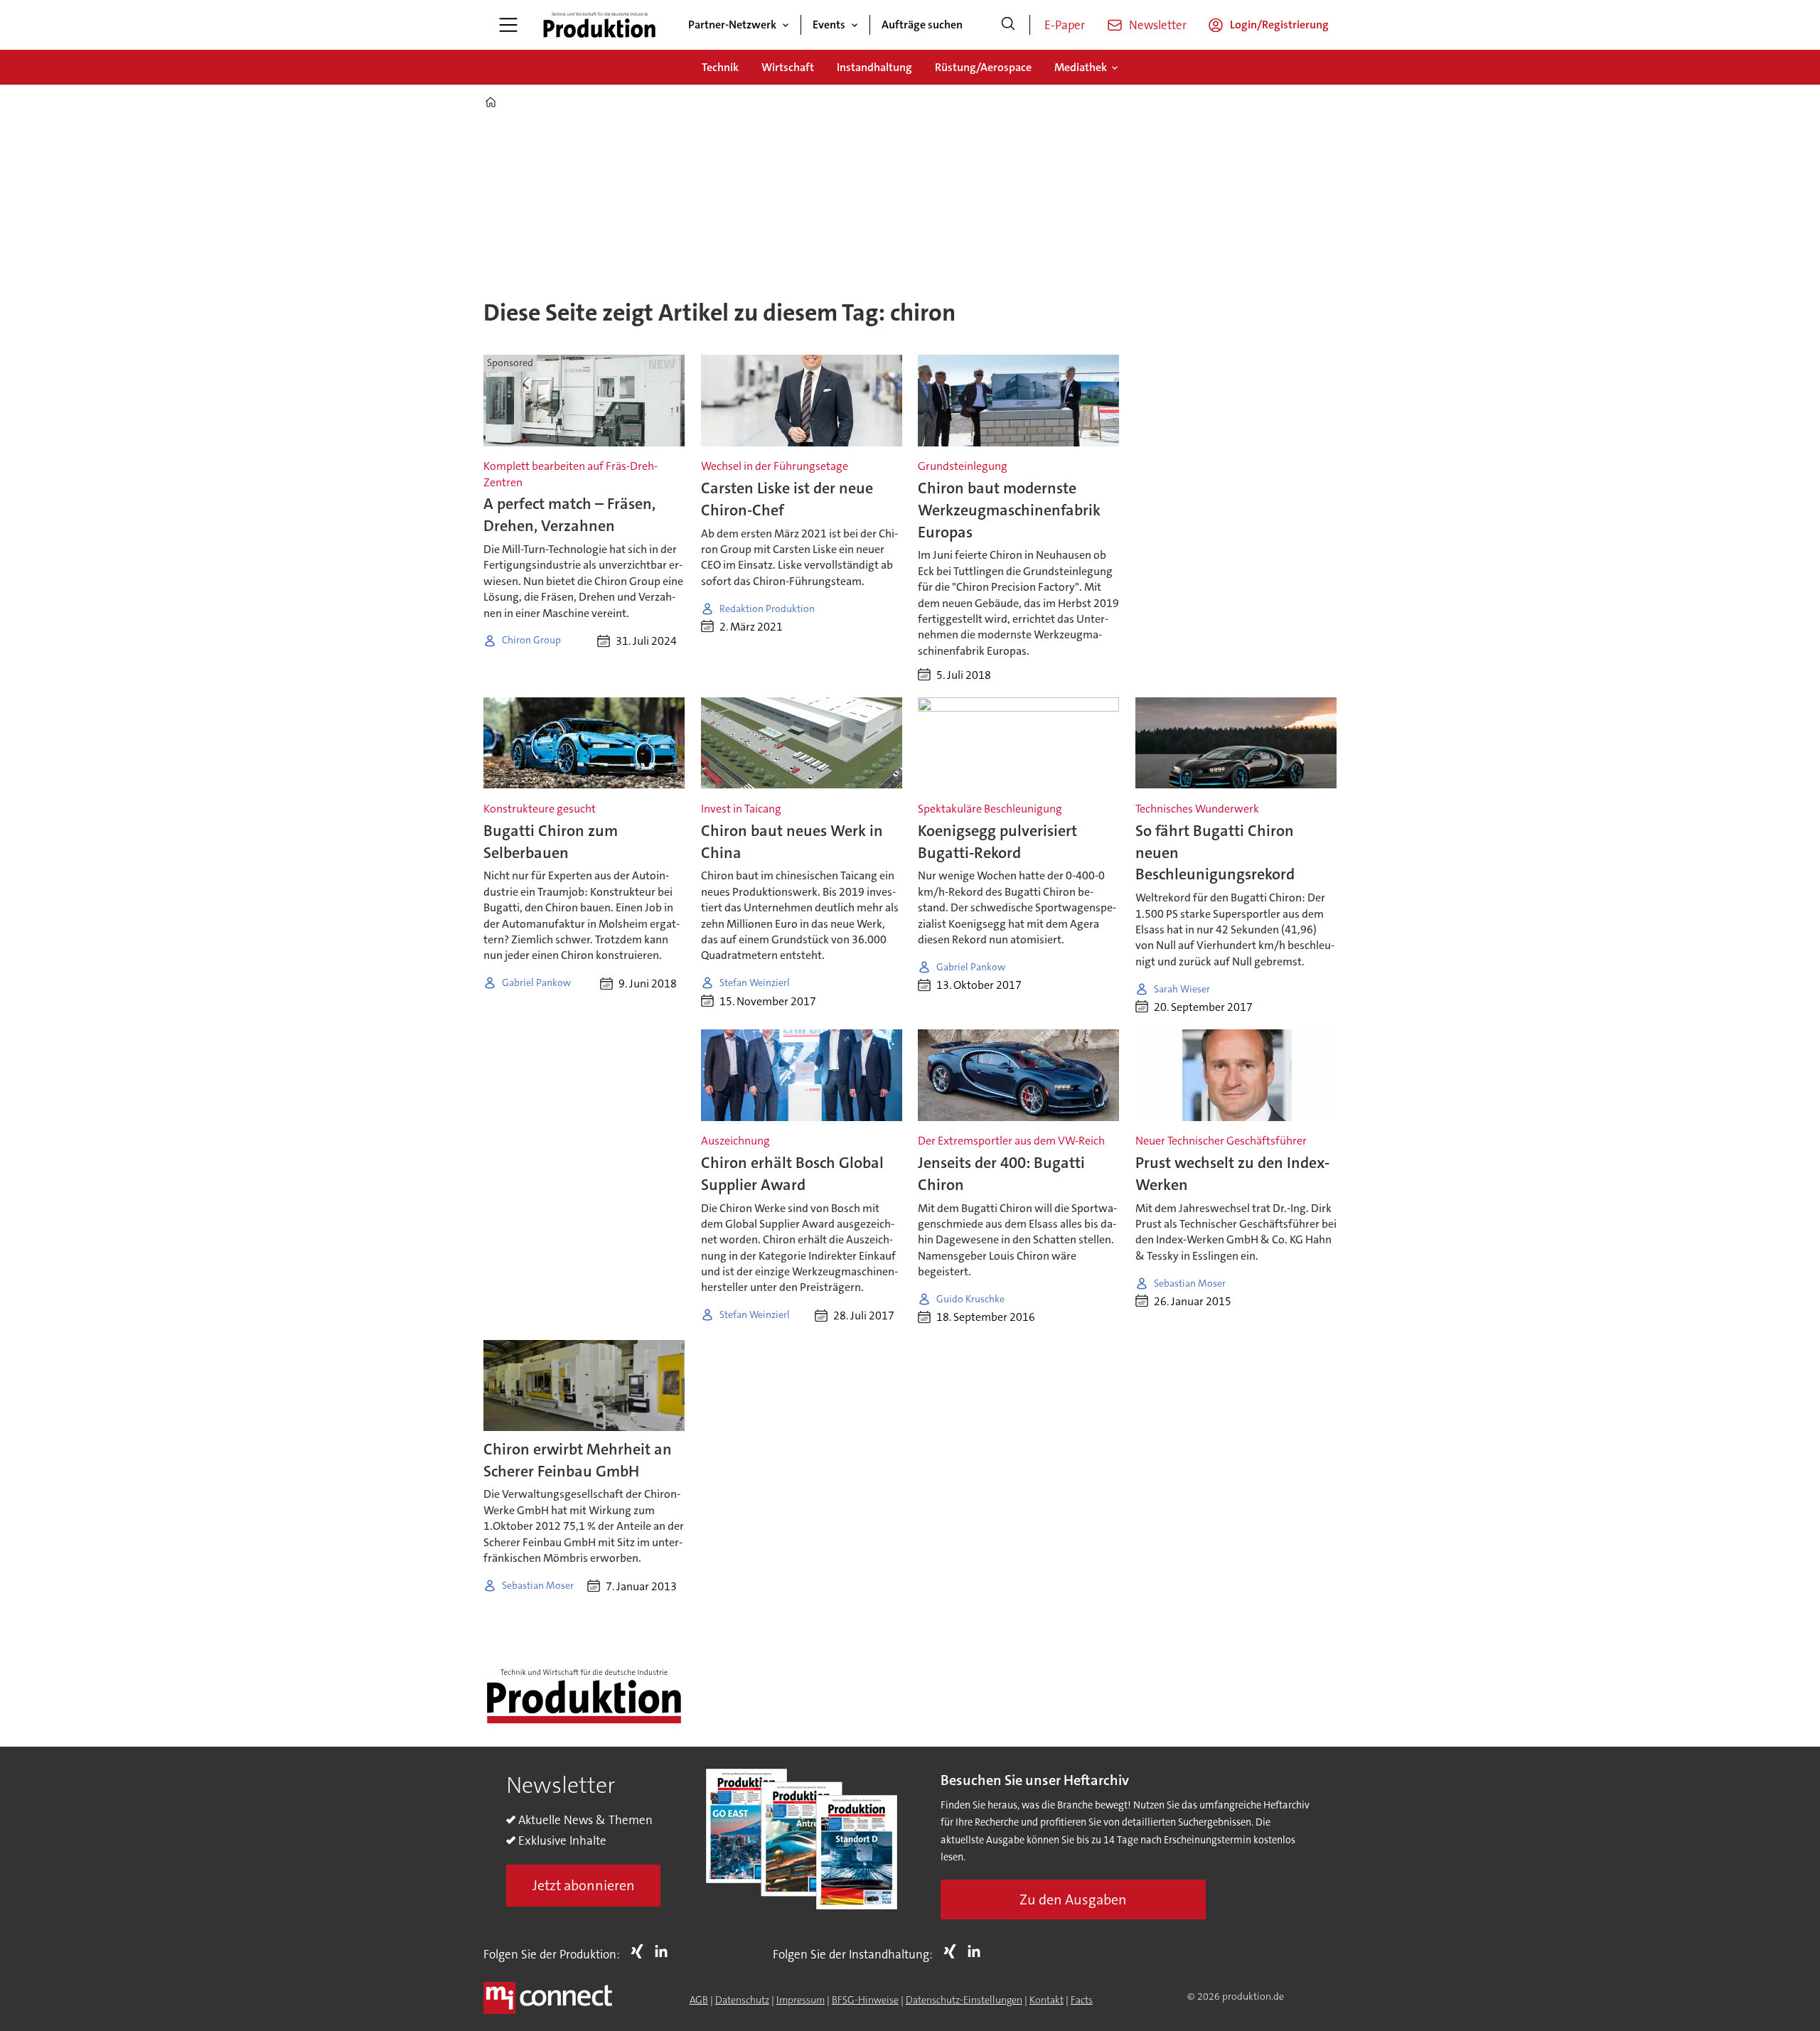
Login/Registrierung (1279, 25)
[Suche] (1008, 25)
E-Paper (1065, 25)
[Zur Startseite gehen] (599, 25)
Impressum (801, 2000)
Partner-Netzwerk (732, 25)
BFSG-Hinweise (865, 2000)
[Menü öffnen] (508, 25)
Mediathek (1081, 67)
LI (665, 1951)
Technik (720, 67)
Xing (641, 1951)
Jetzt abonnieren (584, 1885)
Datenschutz (742, 2000)
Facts (1082, 2000)
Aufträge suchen (922, 25)
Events (829, 25)
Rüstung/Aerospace (983, 67)
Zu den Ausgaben (1073, 1899)
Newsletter (1158, 25)
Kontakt (1046, 2000)
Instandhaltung (874, 67)
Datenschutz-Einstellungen (964, 2000)
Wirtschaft (788, 67)
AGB (699, 2000)
